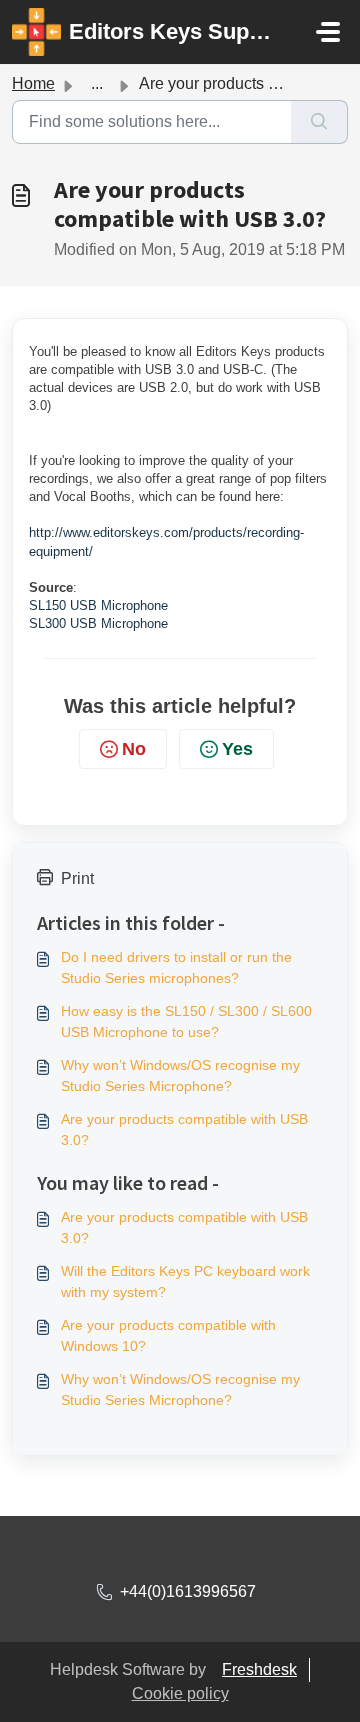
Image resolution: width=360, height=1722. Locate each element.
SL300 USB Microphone (98, 623)
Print (77, 878)
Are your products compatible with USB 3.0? (184, 1129)
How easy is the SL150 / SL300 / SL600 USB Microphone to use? (186, 1021)
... (97, 83)
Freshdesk (259, 1669)
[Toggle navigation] (328, 32)
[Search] (319, 122)
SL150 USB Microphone (98, 605)
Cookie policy (180, 1693)
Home (33, 83)
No (134, 749)
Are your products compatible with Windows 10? (168, 1335)
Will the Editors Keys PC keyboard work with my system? (185, 1281)
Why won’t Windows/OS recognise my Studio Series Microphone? (180, 1075)
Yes (237, 749)
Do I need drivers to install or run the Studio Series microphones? (176, 967)
